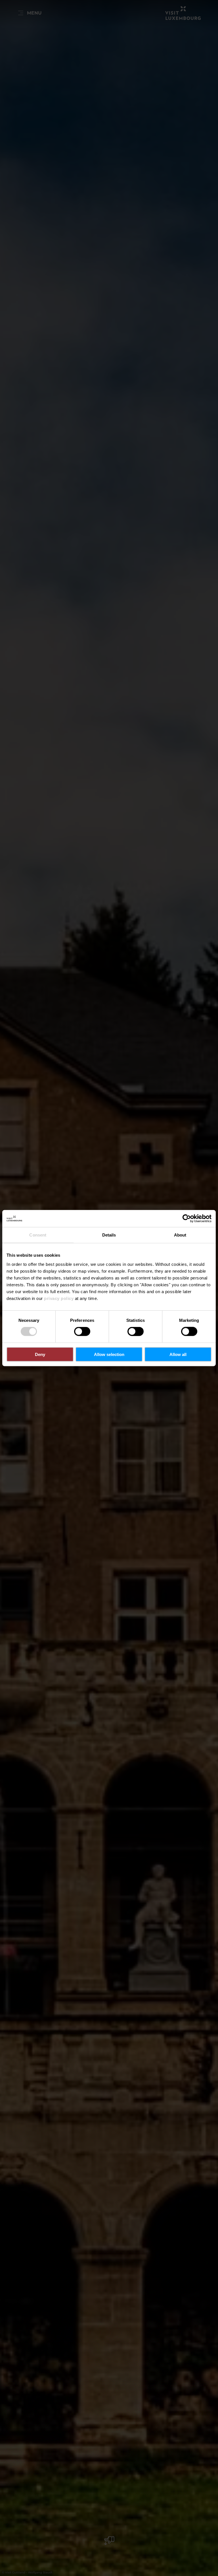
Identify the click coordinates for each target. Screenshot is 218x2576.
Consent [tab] (38, 1235)
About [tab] (180, 1235)
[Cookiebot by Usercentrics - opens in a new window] (187, 1219)
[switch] (82, 1332)
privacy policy (59, 1298)
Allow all (178, 1354)
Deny (40, 1354)
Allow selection (109, 1354)
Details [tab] (109, 1235)
